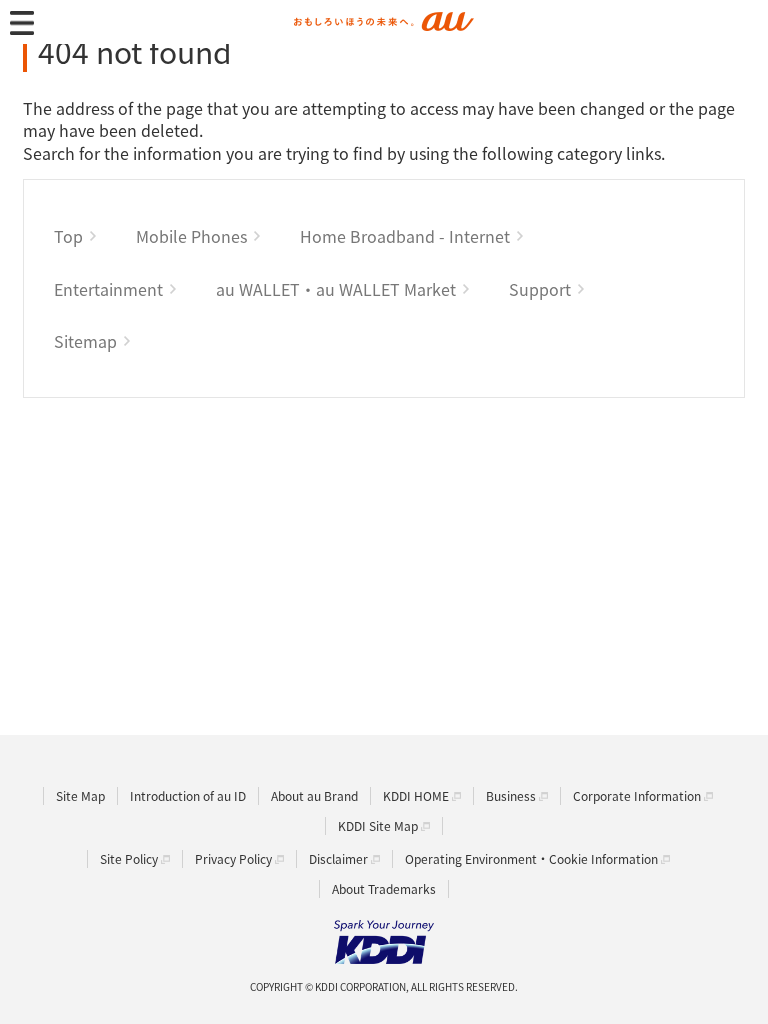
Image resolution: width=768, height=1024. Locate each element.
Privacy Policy (233, 858)
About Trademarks (384, 888)
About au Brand (314, 795)
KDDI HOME (416, 795)
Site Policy (129, 858)
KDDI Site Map (378, 825)
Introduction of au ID (188, 795)
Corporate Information (637, 795)
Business (511, 795)
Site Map (80, 795)
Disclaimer (338, 858)
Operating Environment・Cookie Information (531, 858)
